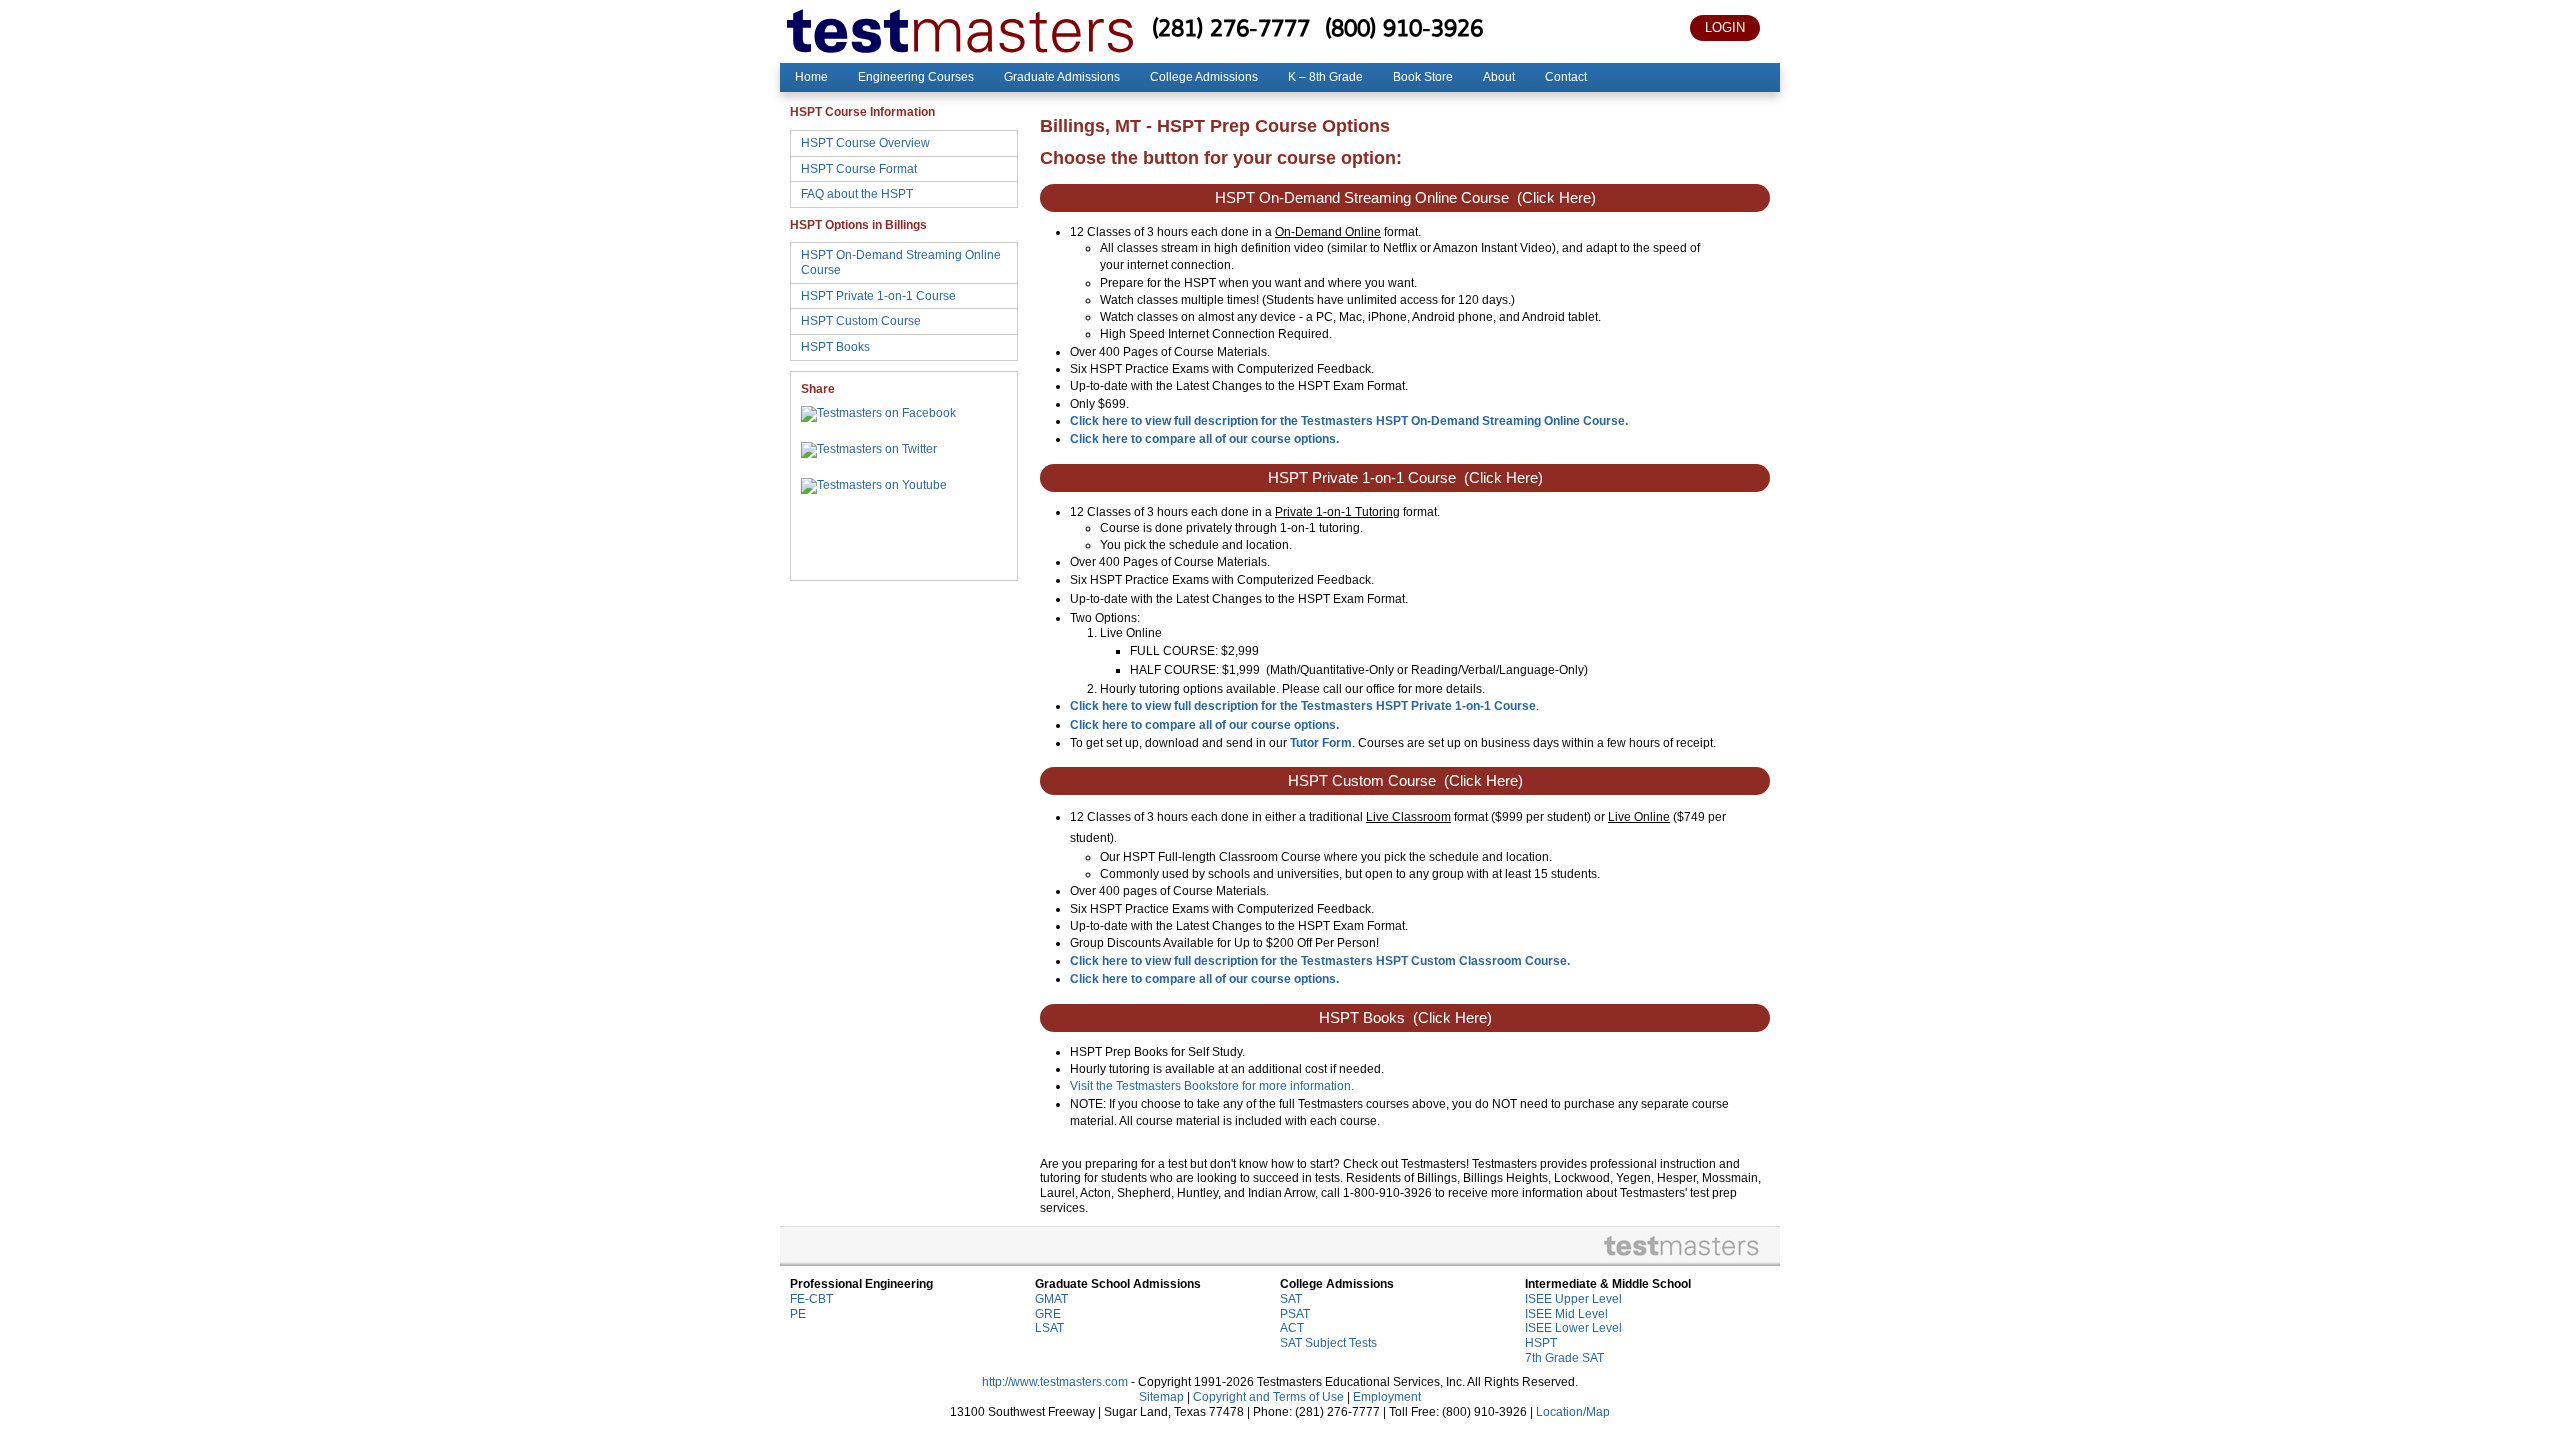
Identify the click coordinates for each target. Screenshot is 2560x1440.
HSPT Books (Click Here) (1405, 1018)
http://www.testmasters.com (1055, 1382)
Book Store (1423, 77)
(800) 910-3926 (1404, 27)
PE (798, 1314)
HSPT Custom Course (861, 321)
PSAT (1295, 1314)
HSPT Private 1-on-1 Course (878, 296)
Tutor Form (1321, 743)
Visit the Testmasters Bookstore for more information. (1212, 1086)
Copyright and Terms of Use (1268, 1397)
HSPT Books (835, 347)
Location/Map (1573, 1412)
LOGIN (1725, 27)
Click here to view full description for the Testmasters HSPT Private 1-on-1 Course (1303, 706)
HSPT (1541, 1343)
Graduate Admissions (1062, 77)
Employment (1387, 1397)
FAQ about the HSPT (857, 194)
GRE (1048, 1314)
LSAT (1049, 1328)
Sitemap (1161, 1397)
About (1499, 77)
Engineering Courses (916, 77)
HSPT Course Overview (865, 143)
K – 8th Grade (1325, 77)
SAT (1291, 1299)
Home (811, 77)
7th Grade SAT (1564, 1358)
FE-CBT (811, 1299)
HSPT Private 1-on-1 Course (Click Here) (1405, 478)
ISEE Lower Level (1573, 1328)
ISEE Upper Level (1573, 1299)
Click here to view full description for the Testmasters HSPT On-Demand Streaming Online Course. (1349, 421)
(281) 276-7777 (1231, 27)
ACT (1292, 1328)
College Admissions (1204, 77)
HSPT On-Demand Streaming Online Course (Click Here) (1405, 198)
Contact (1566, 77)
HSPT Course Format (859, 169)
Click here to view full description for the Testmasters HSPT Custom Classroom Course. (1320, 961)
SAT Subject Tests (1328, 1343)
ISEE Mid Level (1566, 1314)
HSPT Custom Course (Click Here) (1405, 781)
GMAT (1051, 1299)
